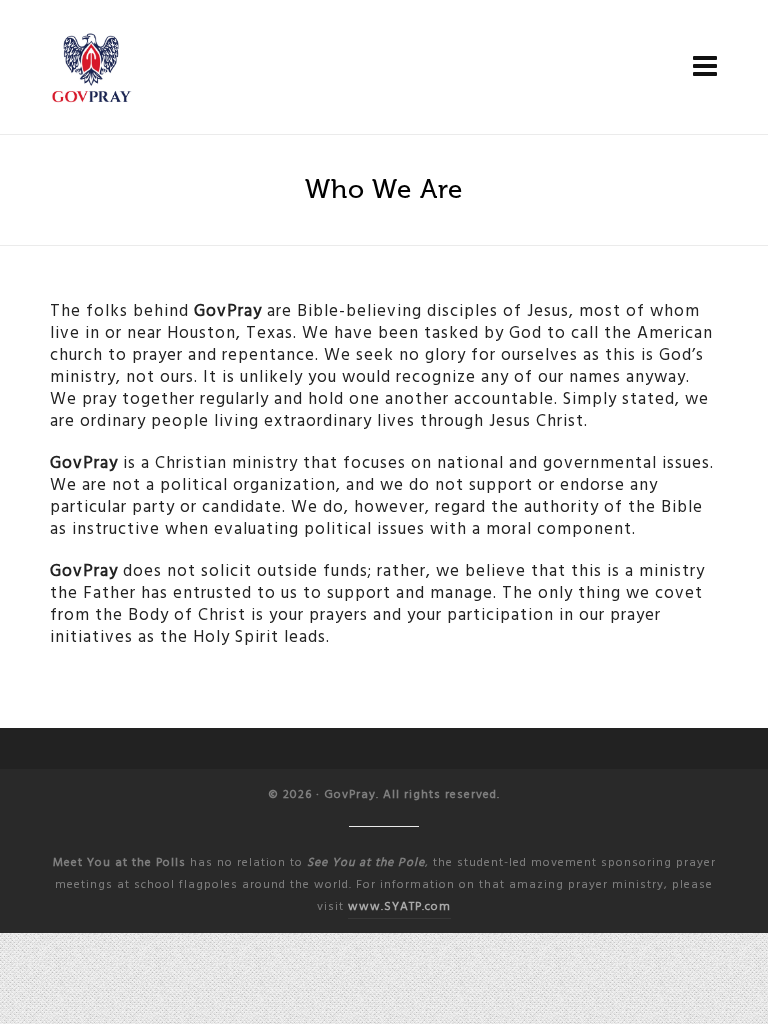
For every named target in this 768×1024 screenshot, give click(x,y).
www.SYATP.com (399, 906)
